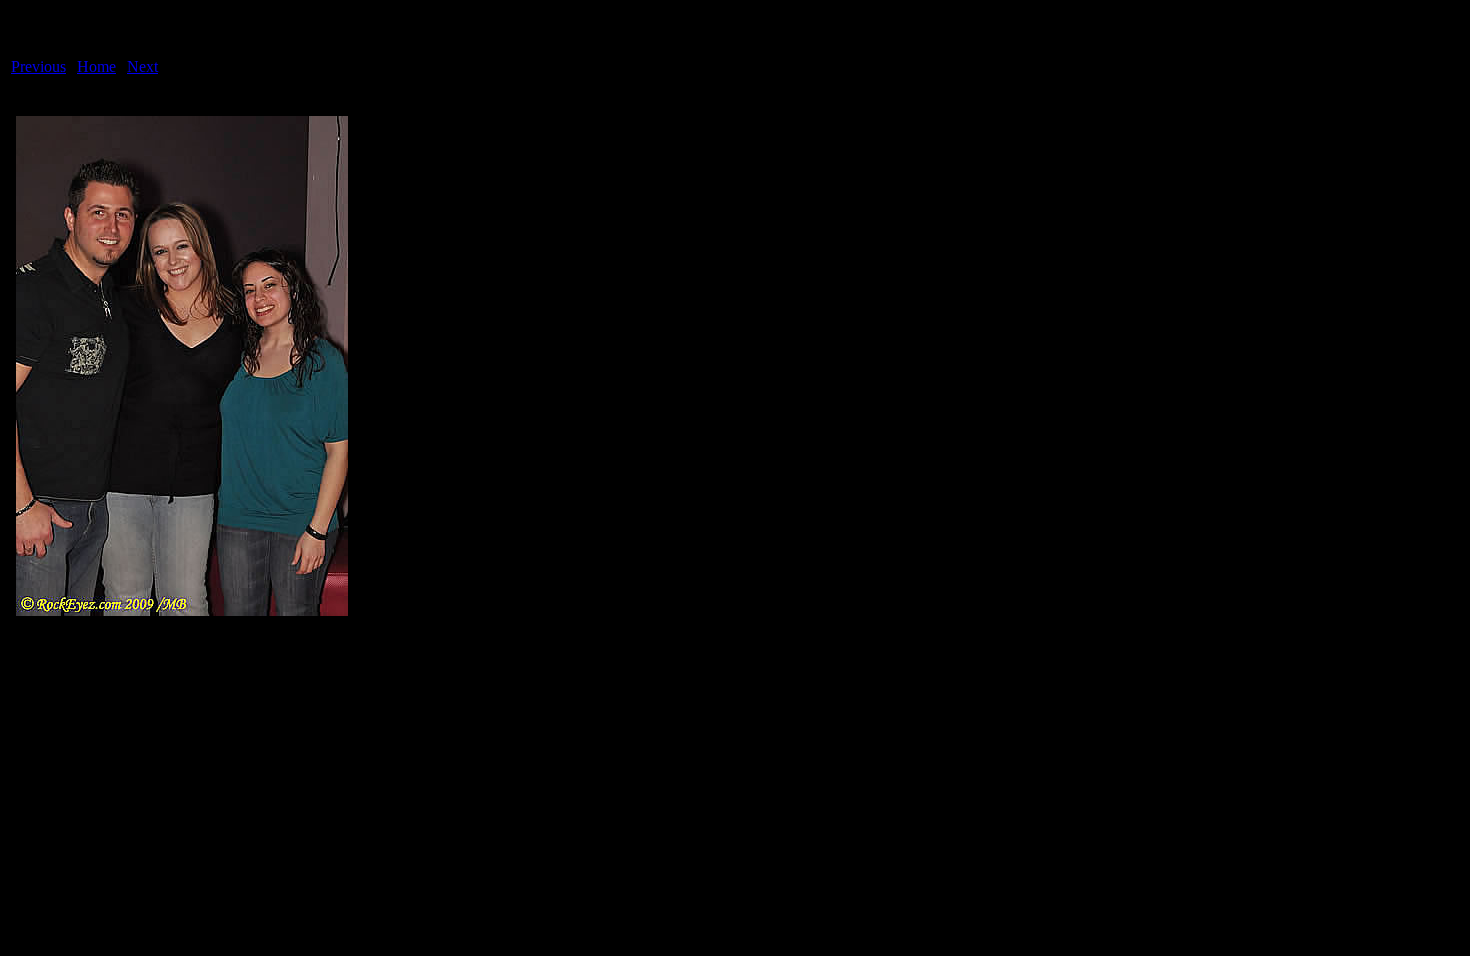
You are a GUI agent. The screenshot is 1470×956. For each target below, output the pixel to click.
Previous (38, 66)
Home (96, 66)
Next (142, 66)
